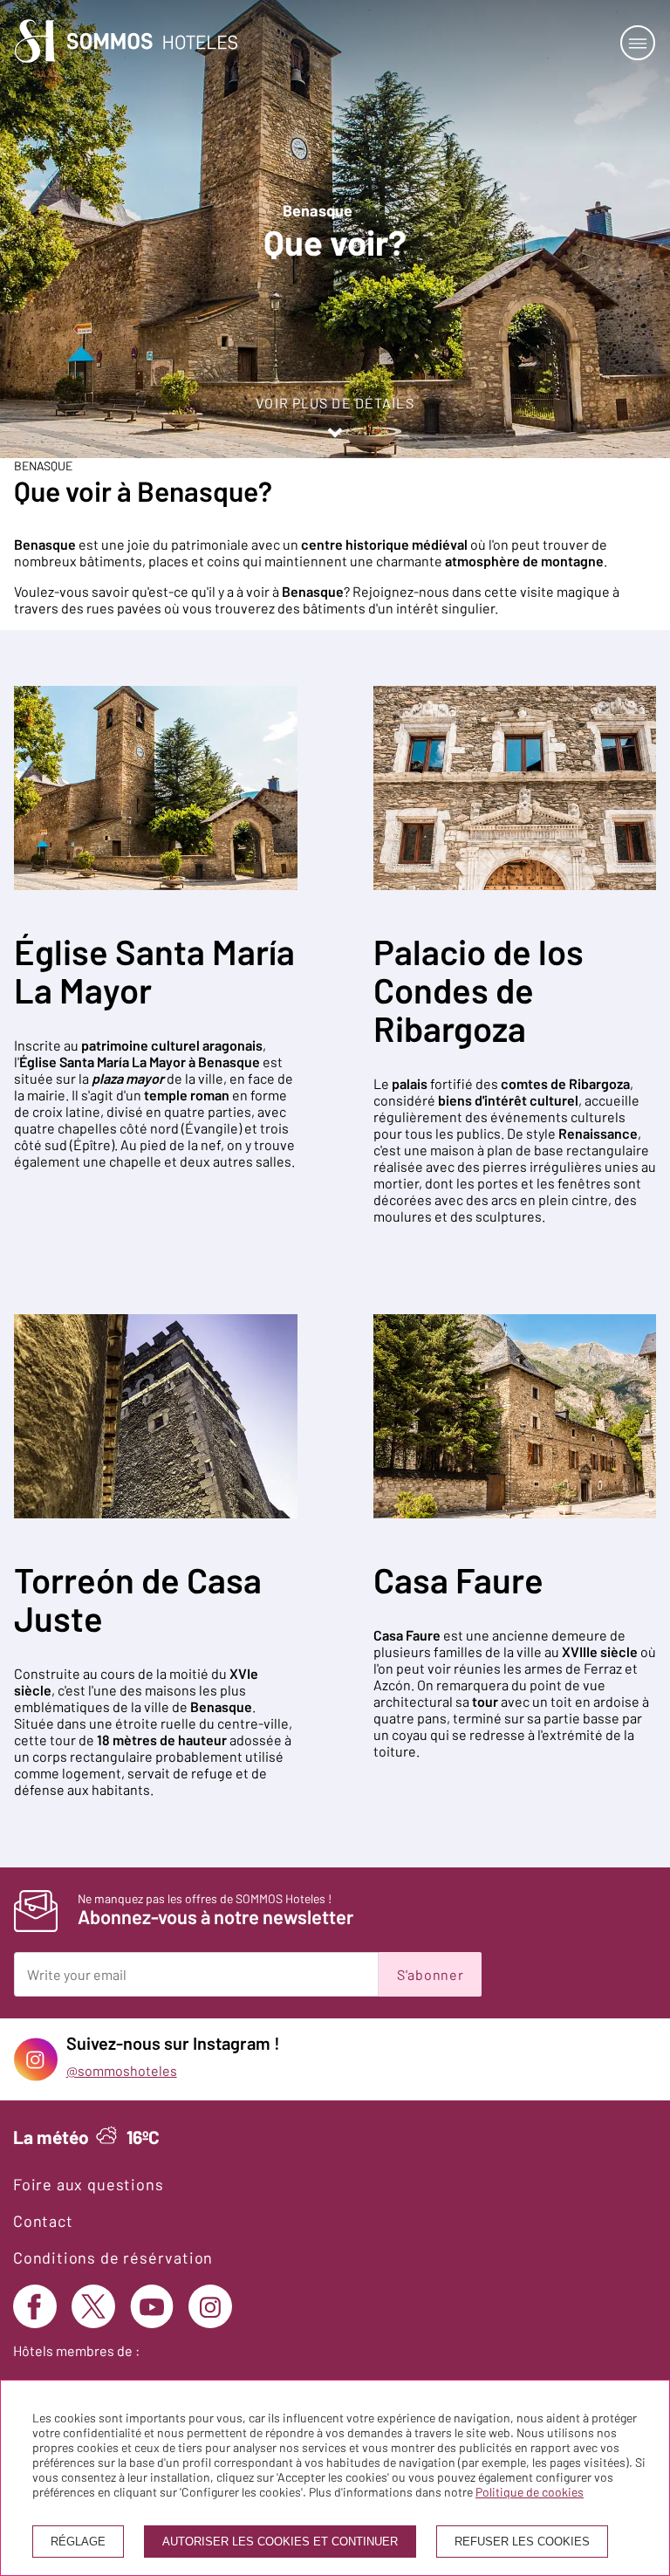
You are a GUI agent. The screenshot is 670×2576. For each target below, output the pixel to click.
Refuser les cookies (522, 2542)
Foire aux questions (88, 2184)
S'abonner (430, 1974)
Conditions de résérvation (113, 2257)
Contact (43, 2221)
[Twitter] (93, 2306)
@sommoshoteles (122, 2070)
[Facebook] (35, 2306)
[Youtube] (152, 2306)
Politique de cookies (530, 2492)
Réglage (78, 2542)
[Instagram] (210, 2306)
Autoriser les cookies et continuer (280, 2542)
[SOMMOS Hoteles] (126, 42)
